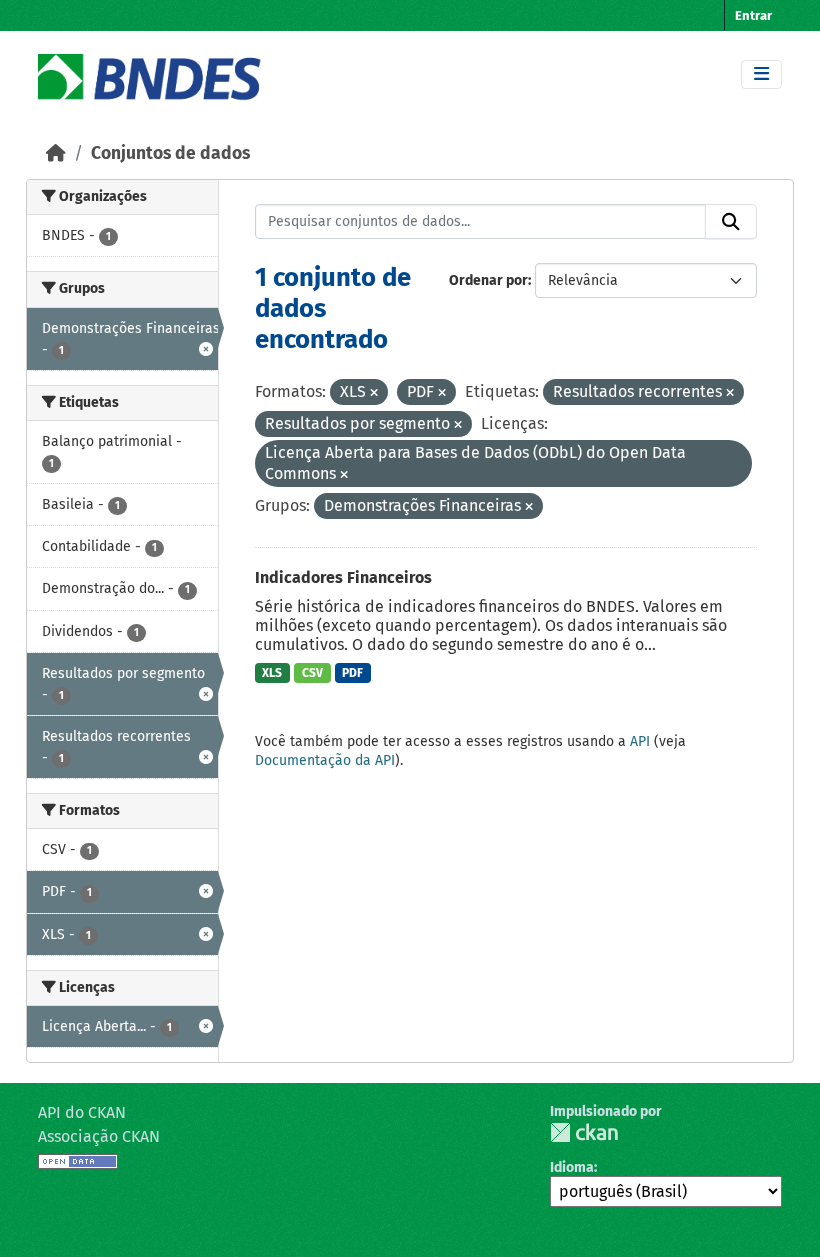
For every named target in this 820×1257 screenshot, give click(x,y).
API (640, 741)
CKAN (584, 1132)
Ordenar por (488, 280)
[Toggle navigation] (761, 74)
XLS (272, 673)
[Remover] (374, 393)
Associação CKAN (99, 1136)
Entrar (753, 15)
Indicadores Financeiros (343, 577)
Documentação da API (325, 760)
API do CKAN (82, 1112)
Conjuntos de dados (170, 153)
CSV (312, 673)
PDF (352, 673)
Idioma (572, 1167)
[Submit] (731, 222)
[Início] (56, 153)
